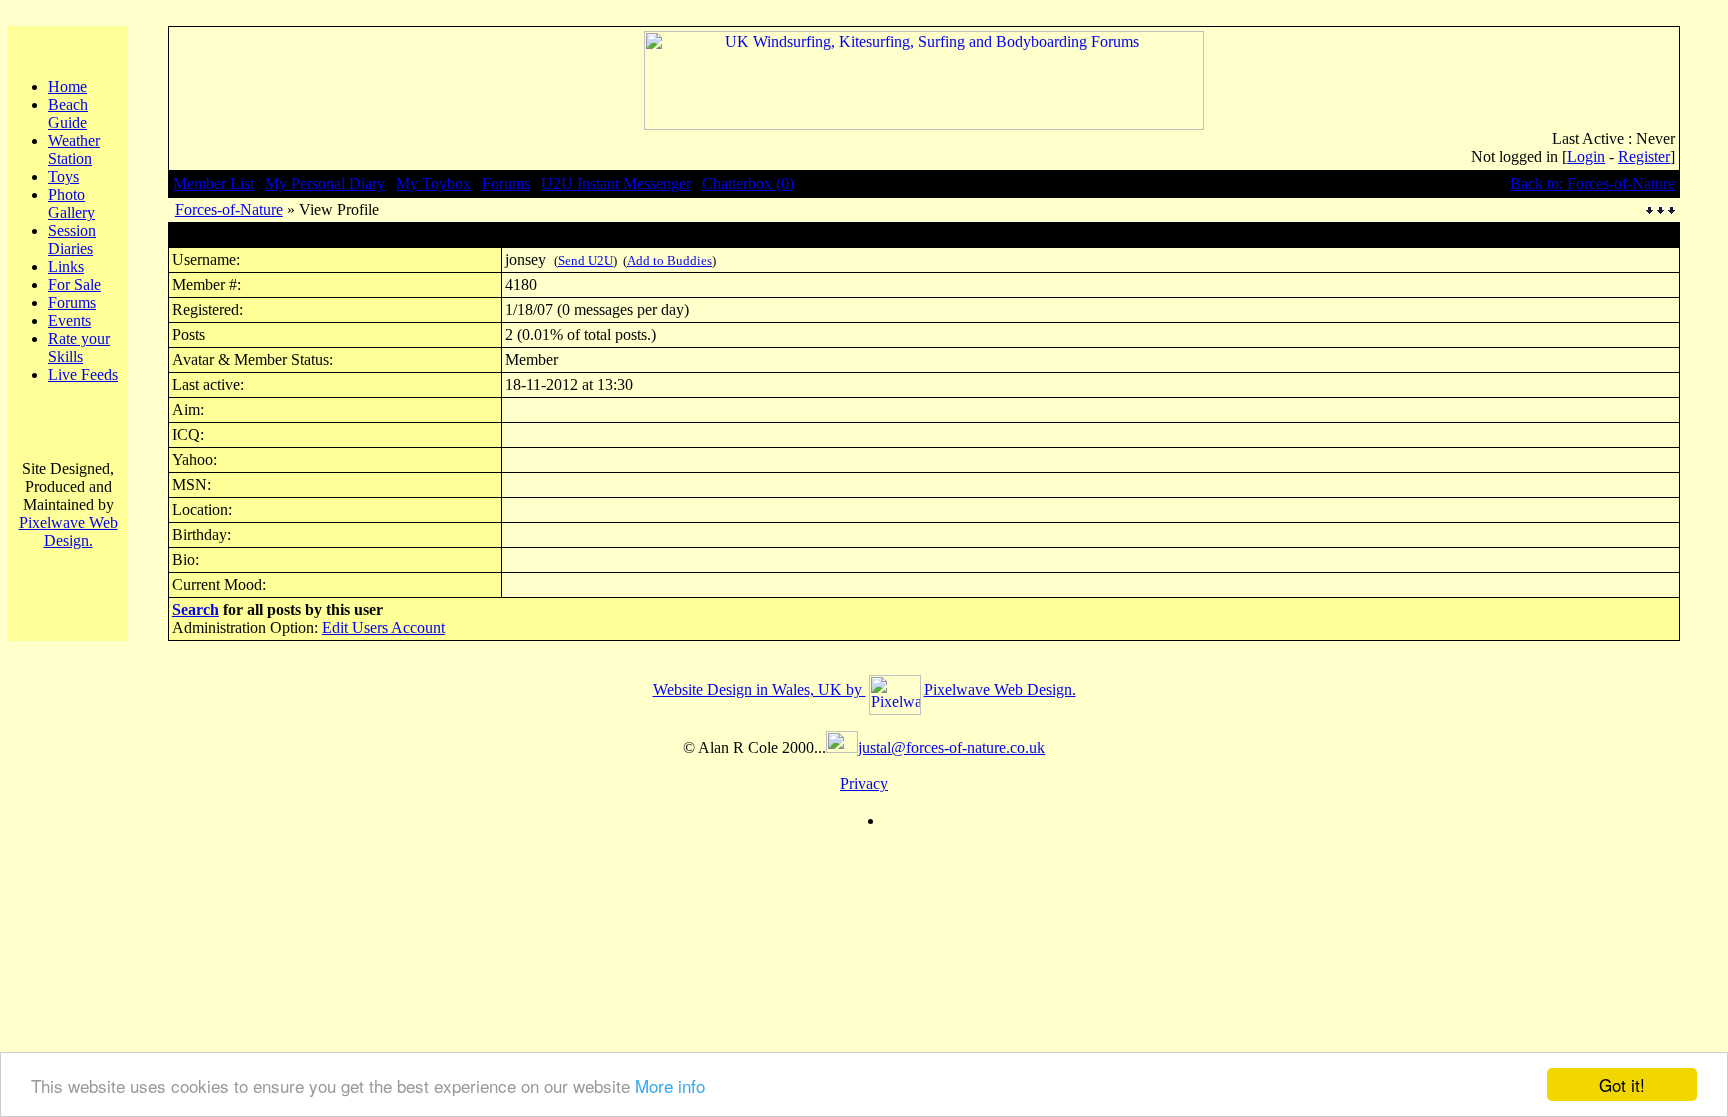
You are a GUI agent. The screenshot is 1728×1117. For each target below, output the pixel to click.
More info (670, 1085)
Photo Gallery (71, 203)
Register (1644, 156)
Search (195, 609)
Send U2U (585, 260)
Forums (72, 302)
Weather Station (74, 149)
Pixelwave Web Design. (68, 531)
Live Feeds (83, 374)
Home (67, 86)
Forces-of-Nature (229, 209)
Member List (213, 183)
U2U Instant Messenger (616, 183)
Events (69, 320)
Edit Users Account (383, 627)
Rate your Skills (79, 347)
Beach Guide (68, 113)
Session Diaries (72, 239)
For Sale (74, 284)
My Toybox (433, 183)
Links (66, 266)
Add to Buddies (669, 260)
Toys (63, 176)
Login (1586, 156)
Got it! (1622, 1084)
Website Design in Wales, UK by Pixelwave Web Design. (864, 689)
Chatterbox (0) (748, 183)
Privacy (864, 783)
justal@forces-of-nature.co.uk (951, 747)
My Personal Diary (325, 183)
